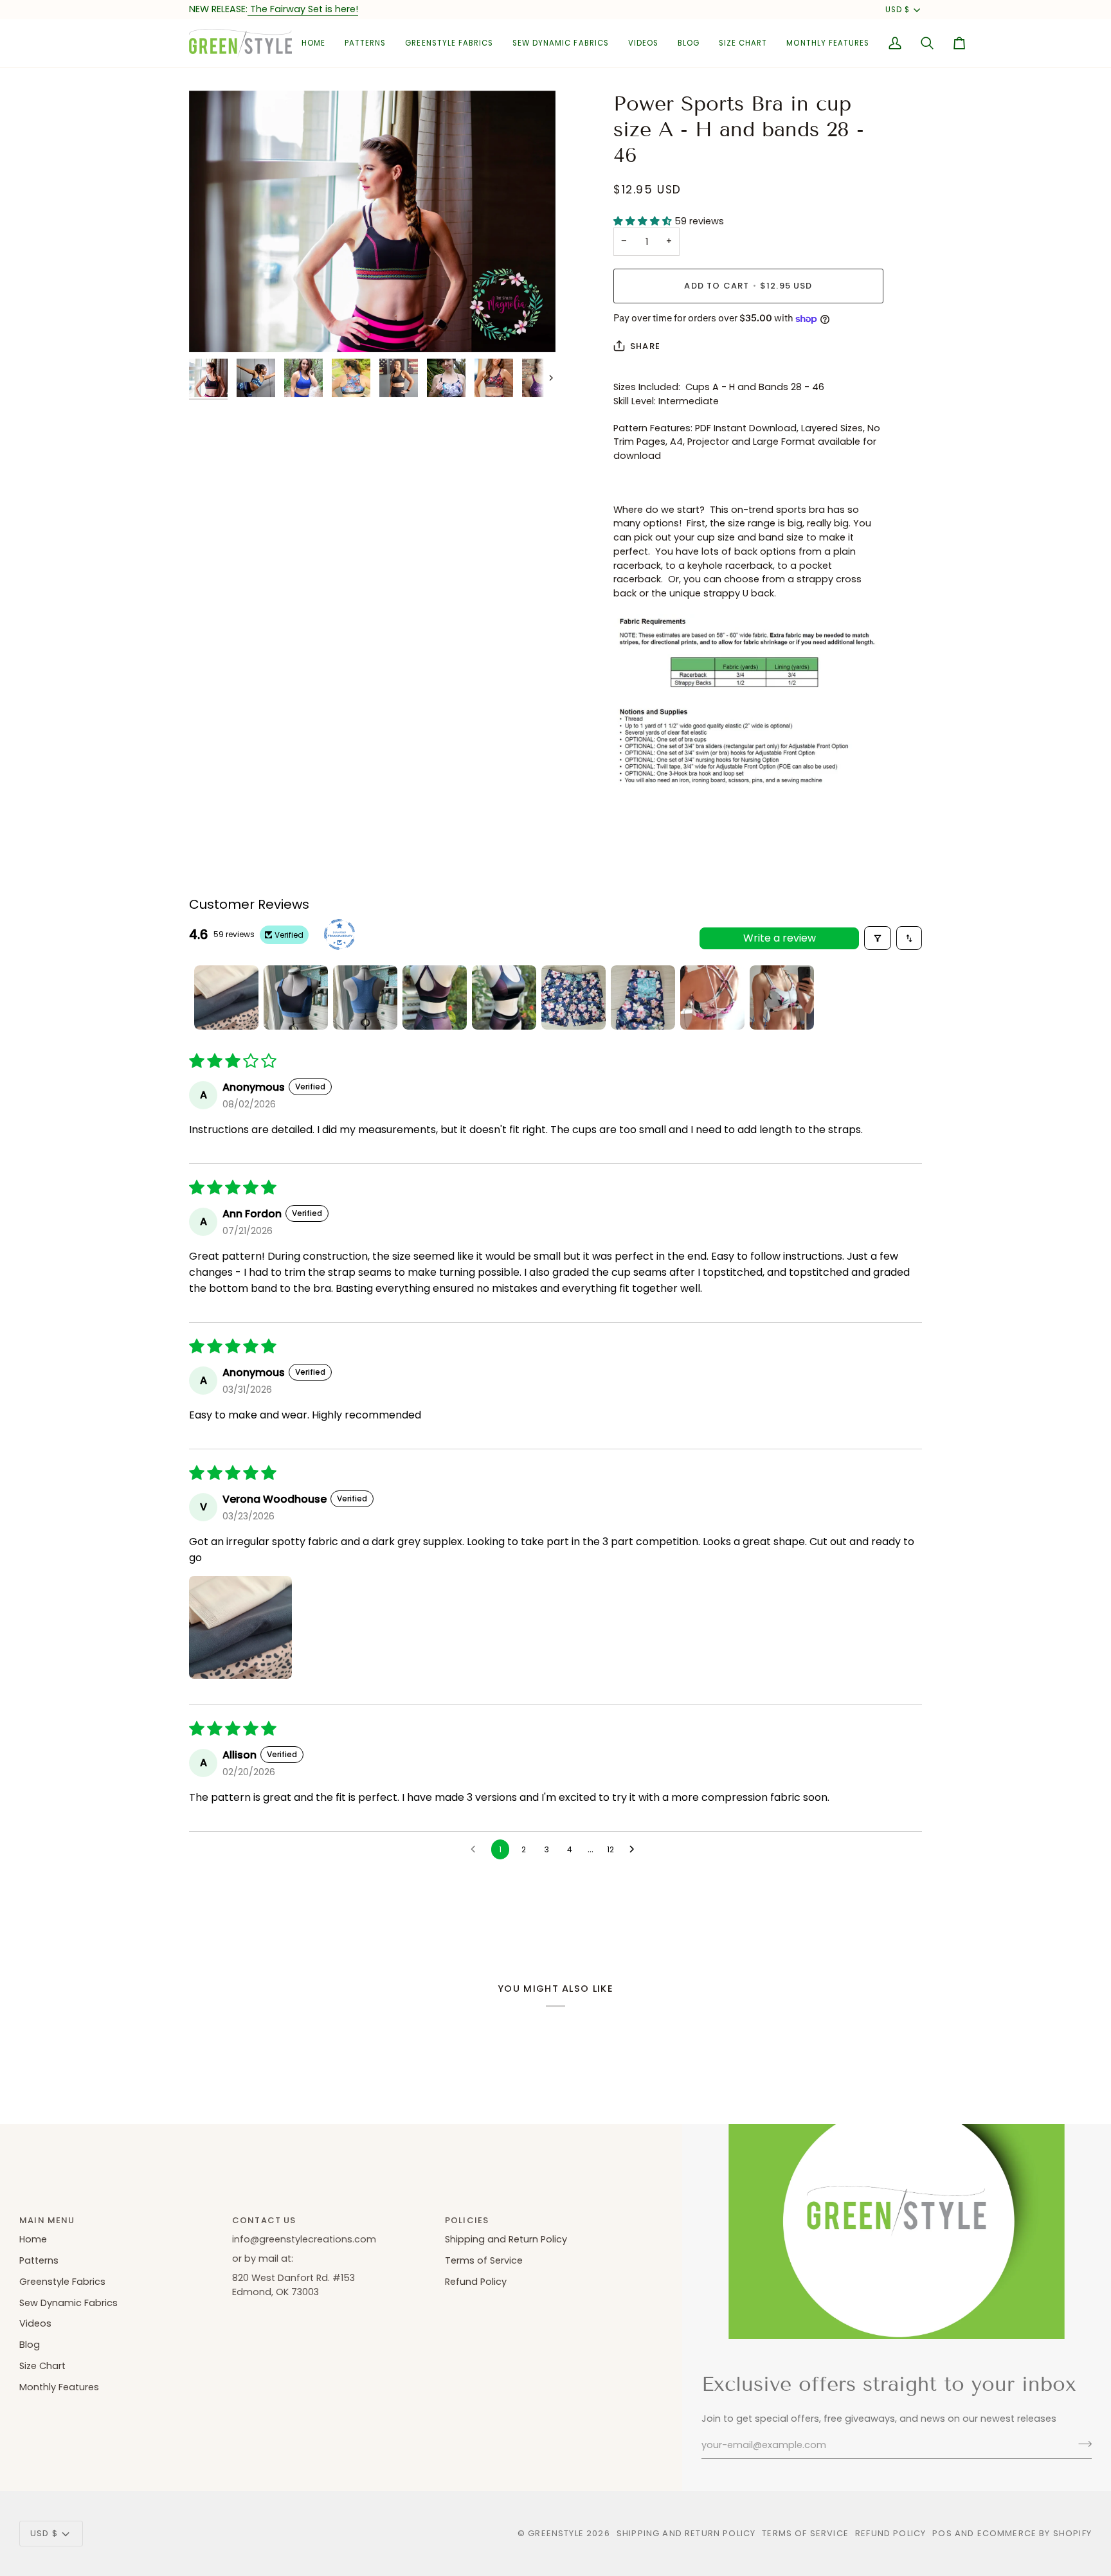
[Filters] (878, 938)
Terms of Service (484, 2260)
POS (942, 2533)
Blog (30, 2345)
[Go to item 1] (226, 997)
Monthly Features (59, 2387)
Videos (35, 2323)
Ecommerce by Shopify (1034, 2533)
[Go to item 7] (643, 997)
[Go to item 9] (782, 997)
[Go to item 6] (574, 997)
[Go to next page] (635, 1850)
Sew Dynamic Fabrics (68, 2303)
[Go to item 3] (365, 997)
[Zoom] (372, 221)
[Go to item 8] (712, 997)
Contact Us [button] (264, 2220)
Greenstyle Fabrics (62, 2282)
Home (33, 2239)
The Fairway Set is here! (303, 9)
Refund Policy (476, 2282)
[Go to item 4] (435, 997)
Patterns (39, 2260)
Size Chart (42, 2366)
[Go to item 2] (296, 997)
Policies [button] (467, 2220)
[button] (365, 43)
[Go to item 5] (504, 997)
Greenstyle (556, 2533)
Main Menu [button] (47, 2220)
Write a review (780, 938)
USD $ (898, 10)
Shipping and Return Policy (506, 2239)
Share (645, 346)
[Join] (1081, 2444)
